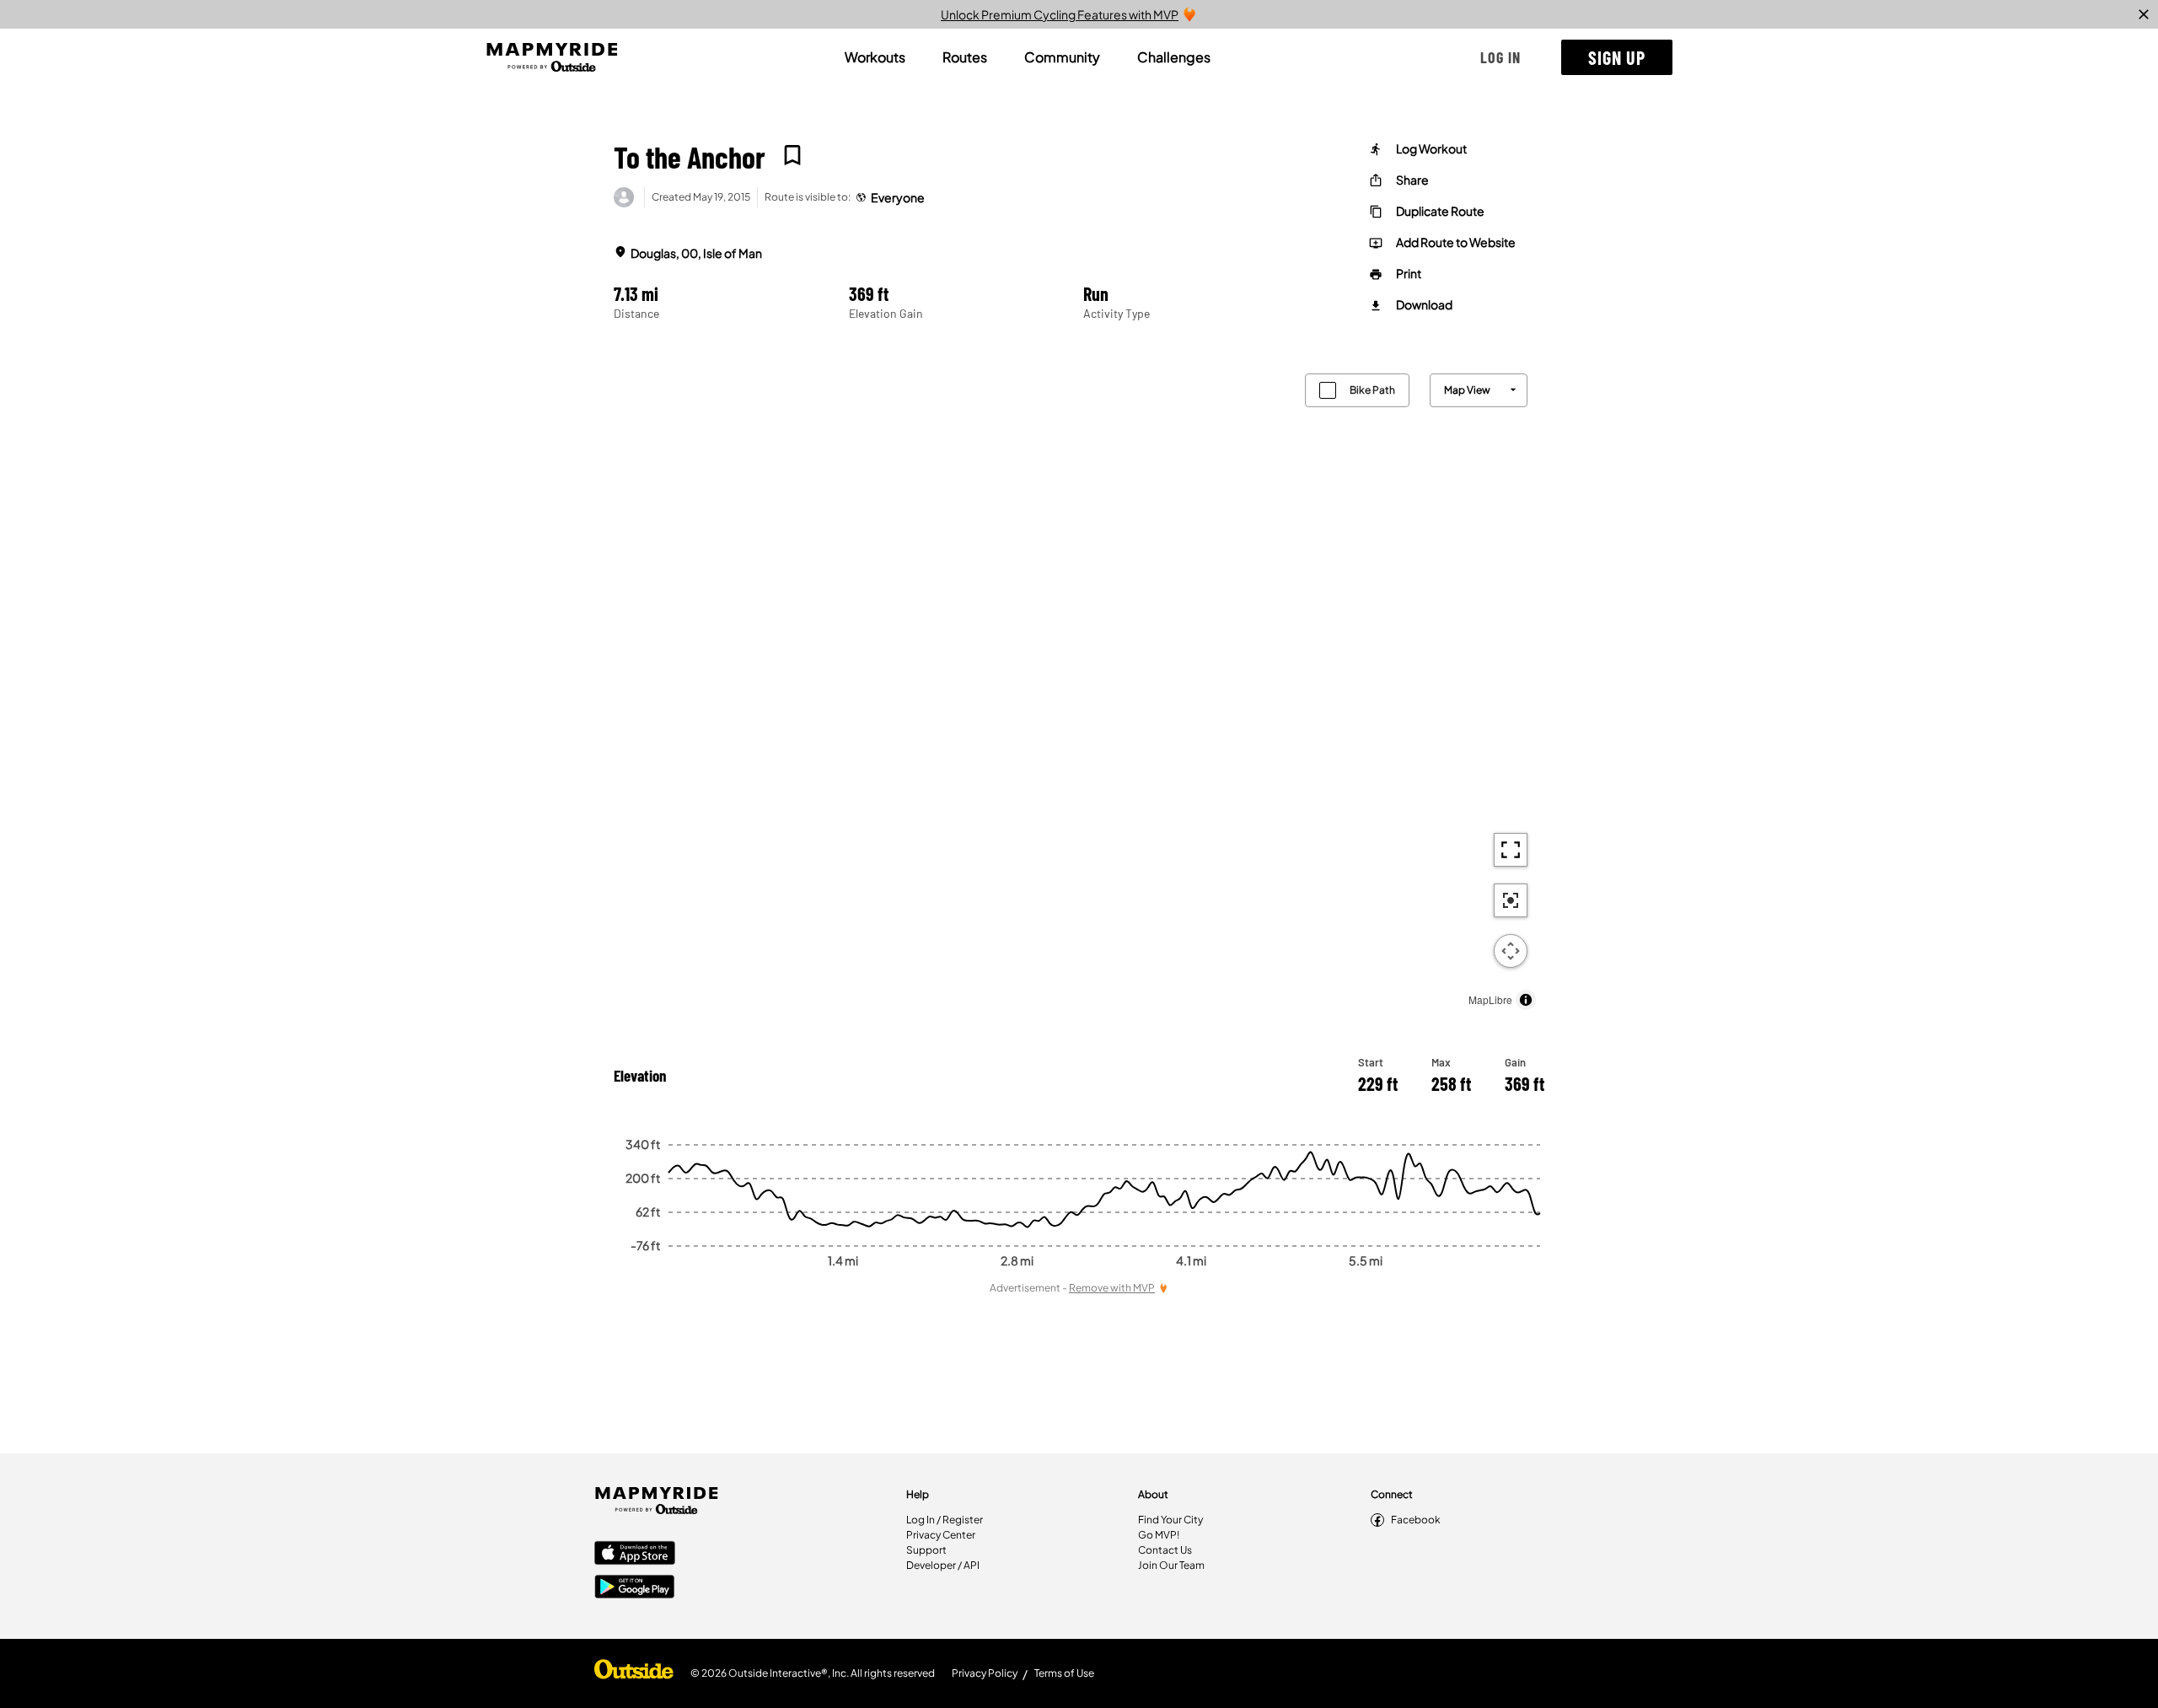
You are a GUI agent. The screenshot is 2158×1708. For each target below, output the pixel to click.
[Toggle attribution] (1526, 1000)
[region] (1079, 687)
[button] (1500, 57)
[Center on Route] (1511, 900)
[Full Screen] (1511, 850)
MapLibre (1490, 999)
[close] (2144, 14)
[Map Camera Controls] (1511, 951)
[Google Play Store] (635, 1588)
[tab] (875, 57)
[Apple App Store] (635, 1555)
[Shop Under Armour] (634, 1673)
